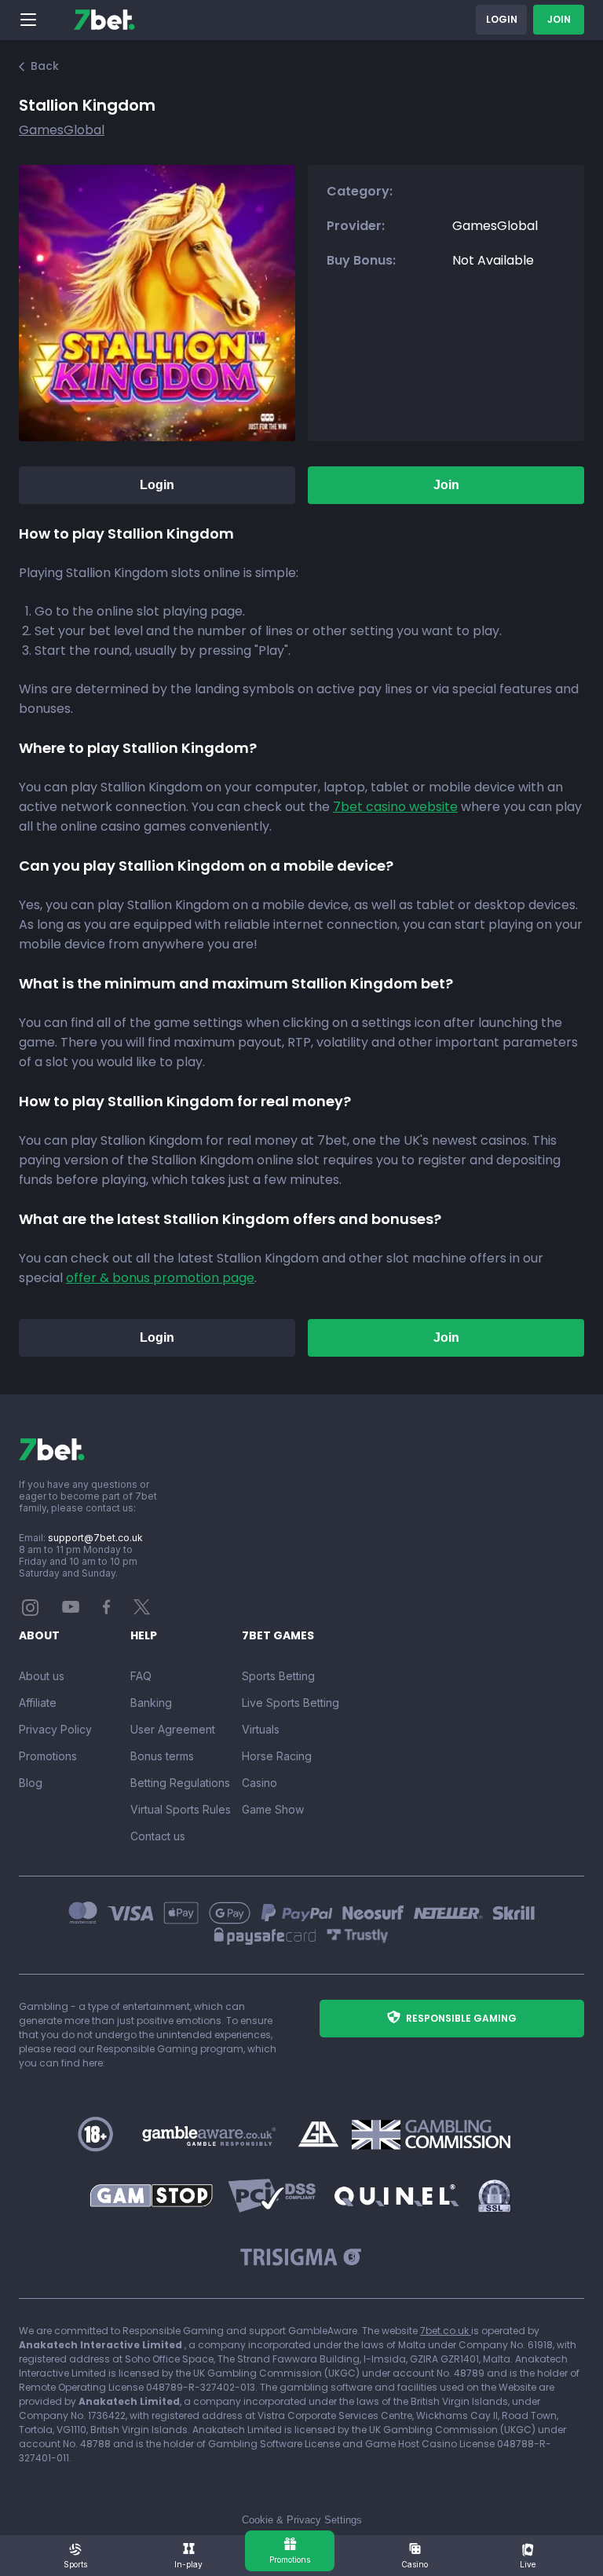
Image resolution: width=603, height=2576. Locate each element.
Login (502, 19)
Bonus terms (162, 1756)
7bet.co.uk (446, 2331)
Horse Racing (277, 1756)
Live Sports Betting (291, 1703)
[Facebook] (107, 1611)
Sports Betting (278, 1676)
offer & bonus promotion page (160, 1278)
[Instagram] (31, 1612)
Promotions (48, 1756)
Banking (151, 1703)
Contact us (158, 1836)
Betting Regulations (180, 1783)
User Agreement (173, 1729)
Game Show (273, 1809)
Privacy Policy (55, 1729)
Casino (259, 1783)
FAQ (141, 1676)
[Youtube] (71, 1606)
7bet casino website (395, 807)
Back (45, 66)
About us (42, 1676)
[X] (142, 1611)
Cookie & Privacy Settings (302, 2520)
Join (559, 19)
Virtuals (261, 1729)
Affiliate (38, 1703)
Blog (31, 1783)
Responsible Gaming (461, 2018)
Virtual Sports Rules (181, 1809)
